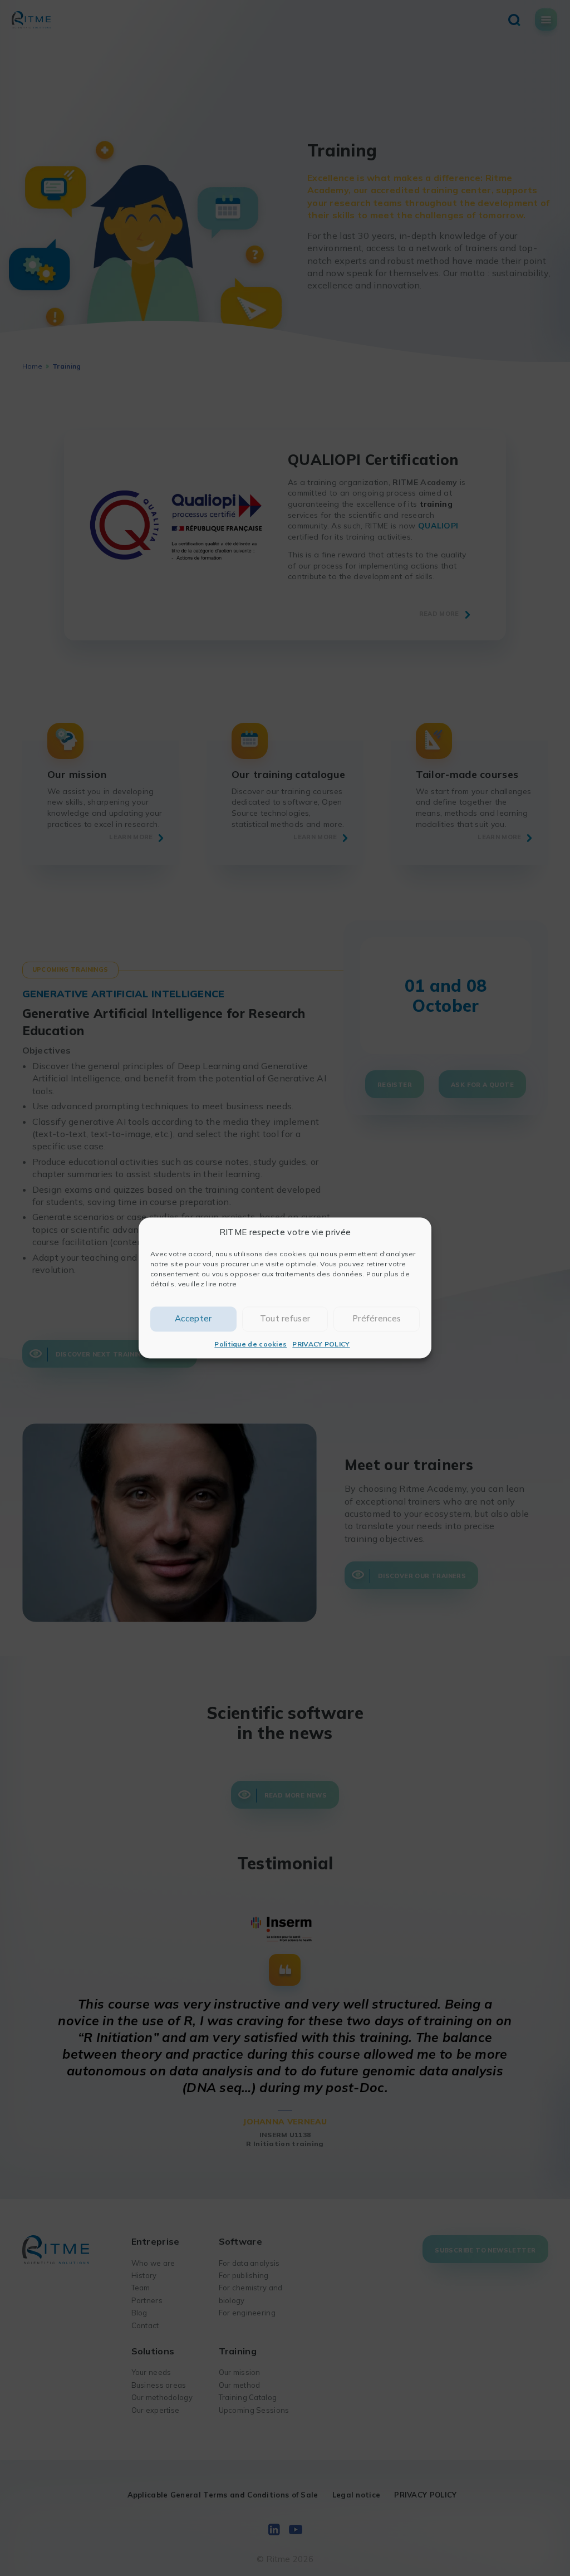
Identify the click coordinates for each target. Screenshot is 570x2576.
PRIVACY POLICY (321, 1344)
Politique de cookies (250, 1344)
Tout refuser (285, 1319)
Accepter (193, 1319)
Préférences (377, 1319)
